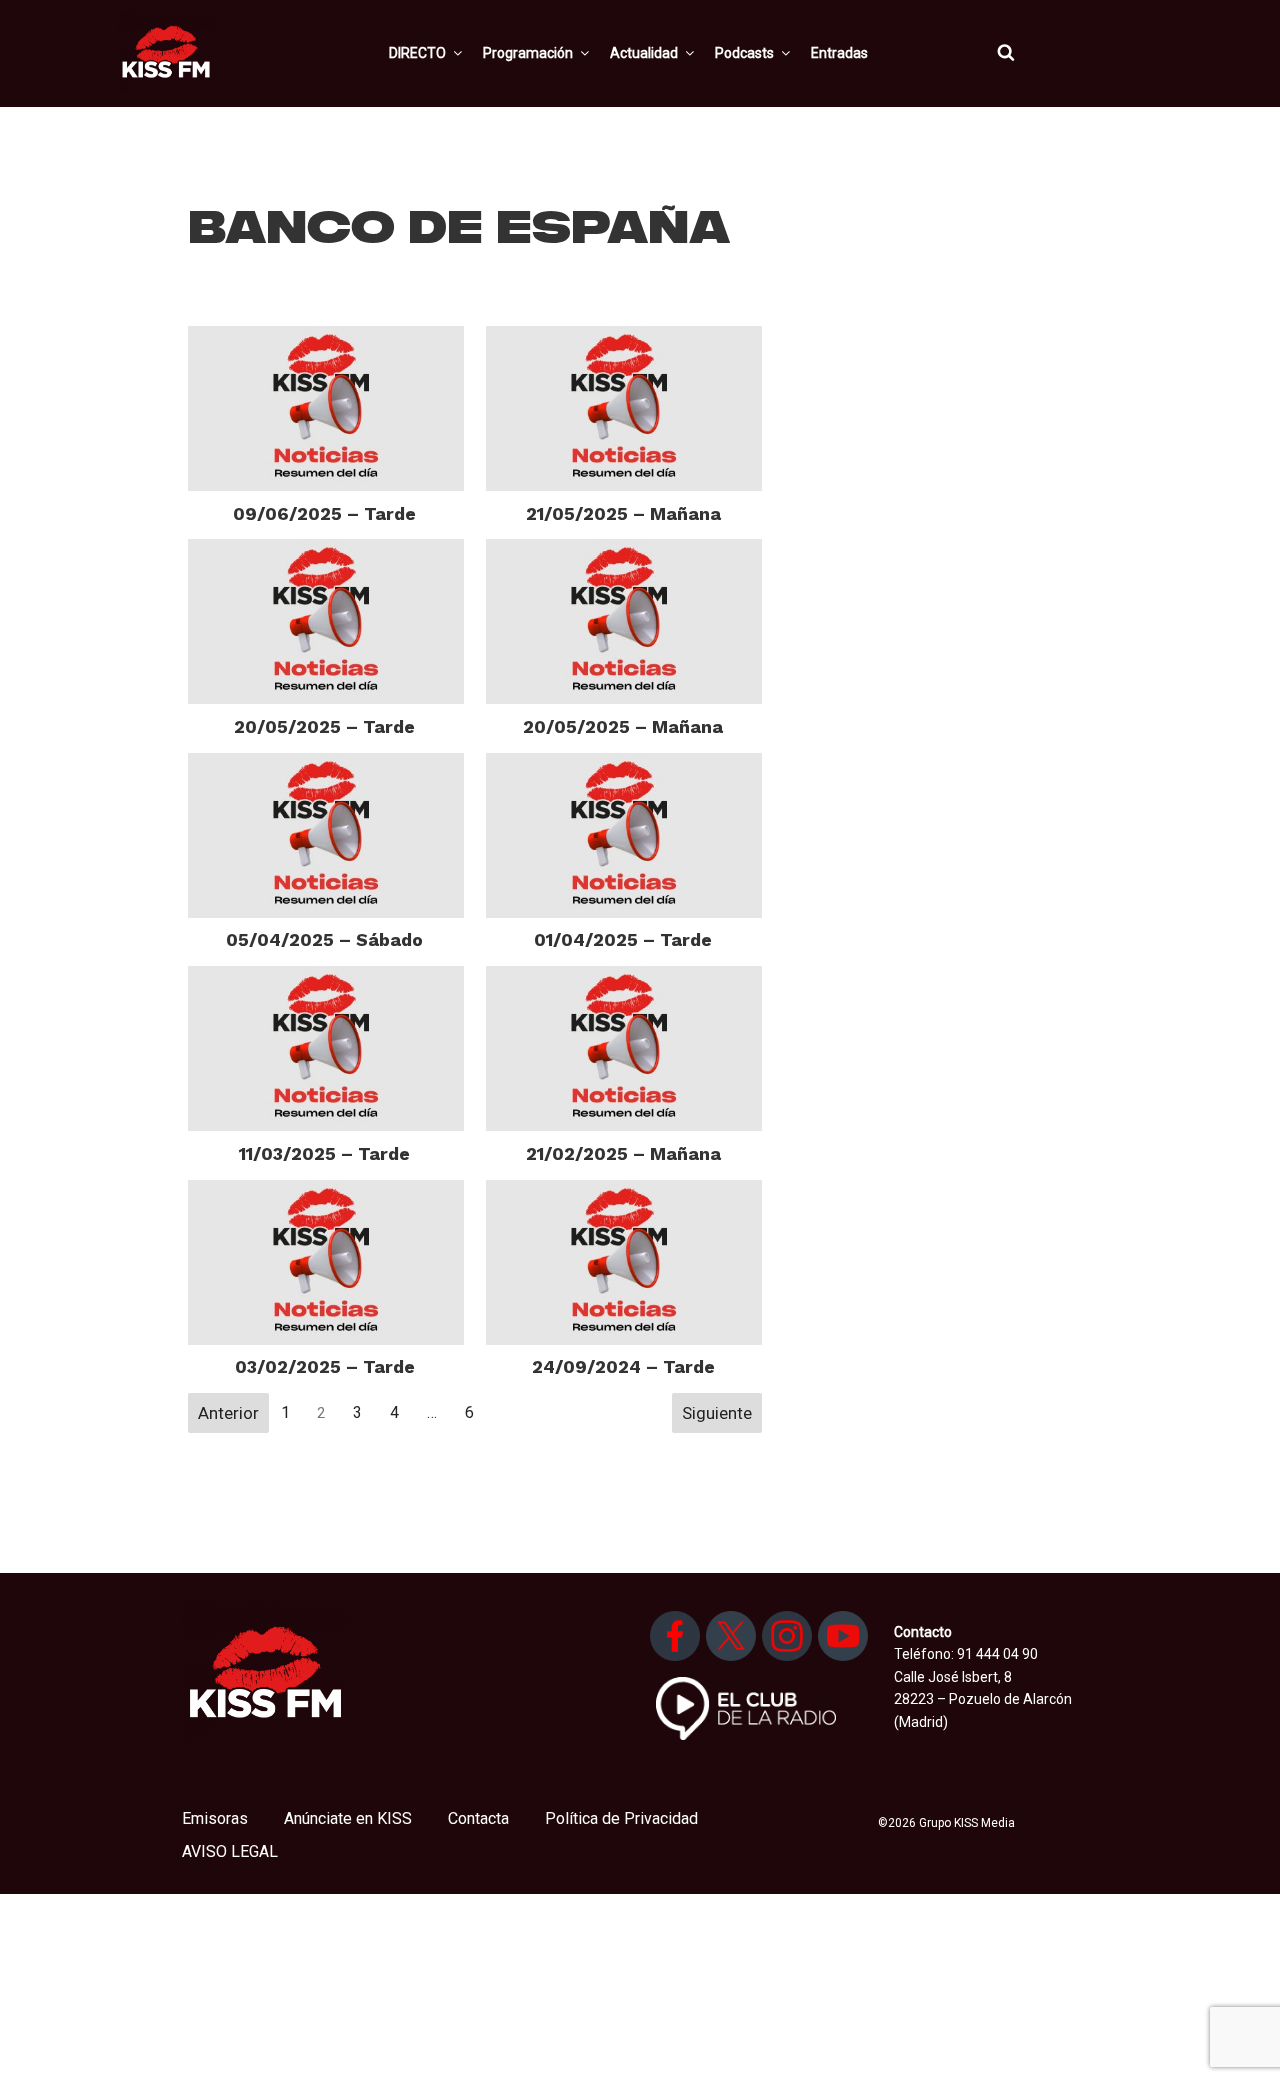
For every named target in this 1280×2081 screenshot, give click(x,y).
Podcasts (744, 53)
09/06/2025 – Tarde (324, 513)
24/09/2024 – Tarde (623, 1366)
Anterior (228, 1413)
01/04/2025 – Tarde (623, 939)
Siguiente (717, 1413)
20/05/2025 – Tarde (324, 726)
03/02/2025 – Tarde (325, 1366)
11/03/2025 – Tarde (324, 1153)
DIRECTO (417, 53)
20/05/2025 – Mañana (623, 726)
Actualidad (644, 53)
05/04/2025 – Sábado (324, 939)
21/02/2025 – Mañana (623, 1153)
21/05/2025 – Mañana (623, 513)
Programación (528, 53)
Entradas (839, 53)
